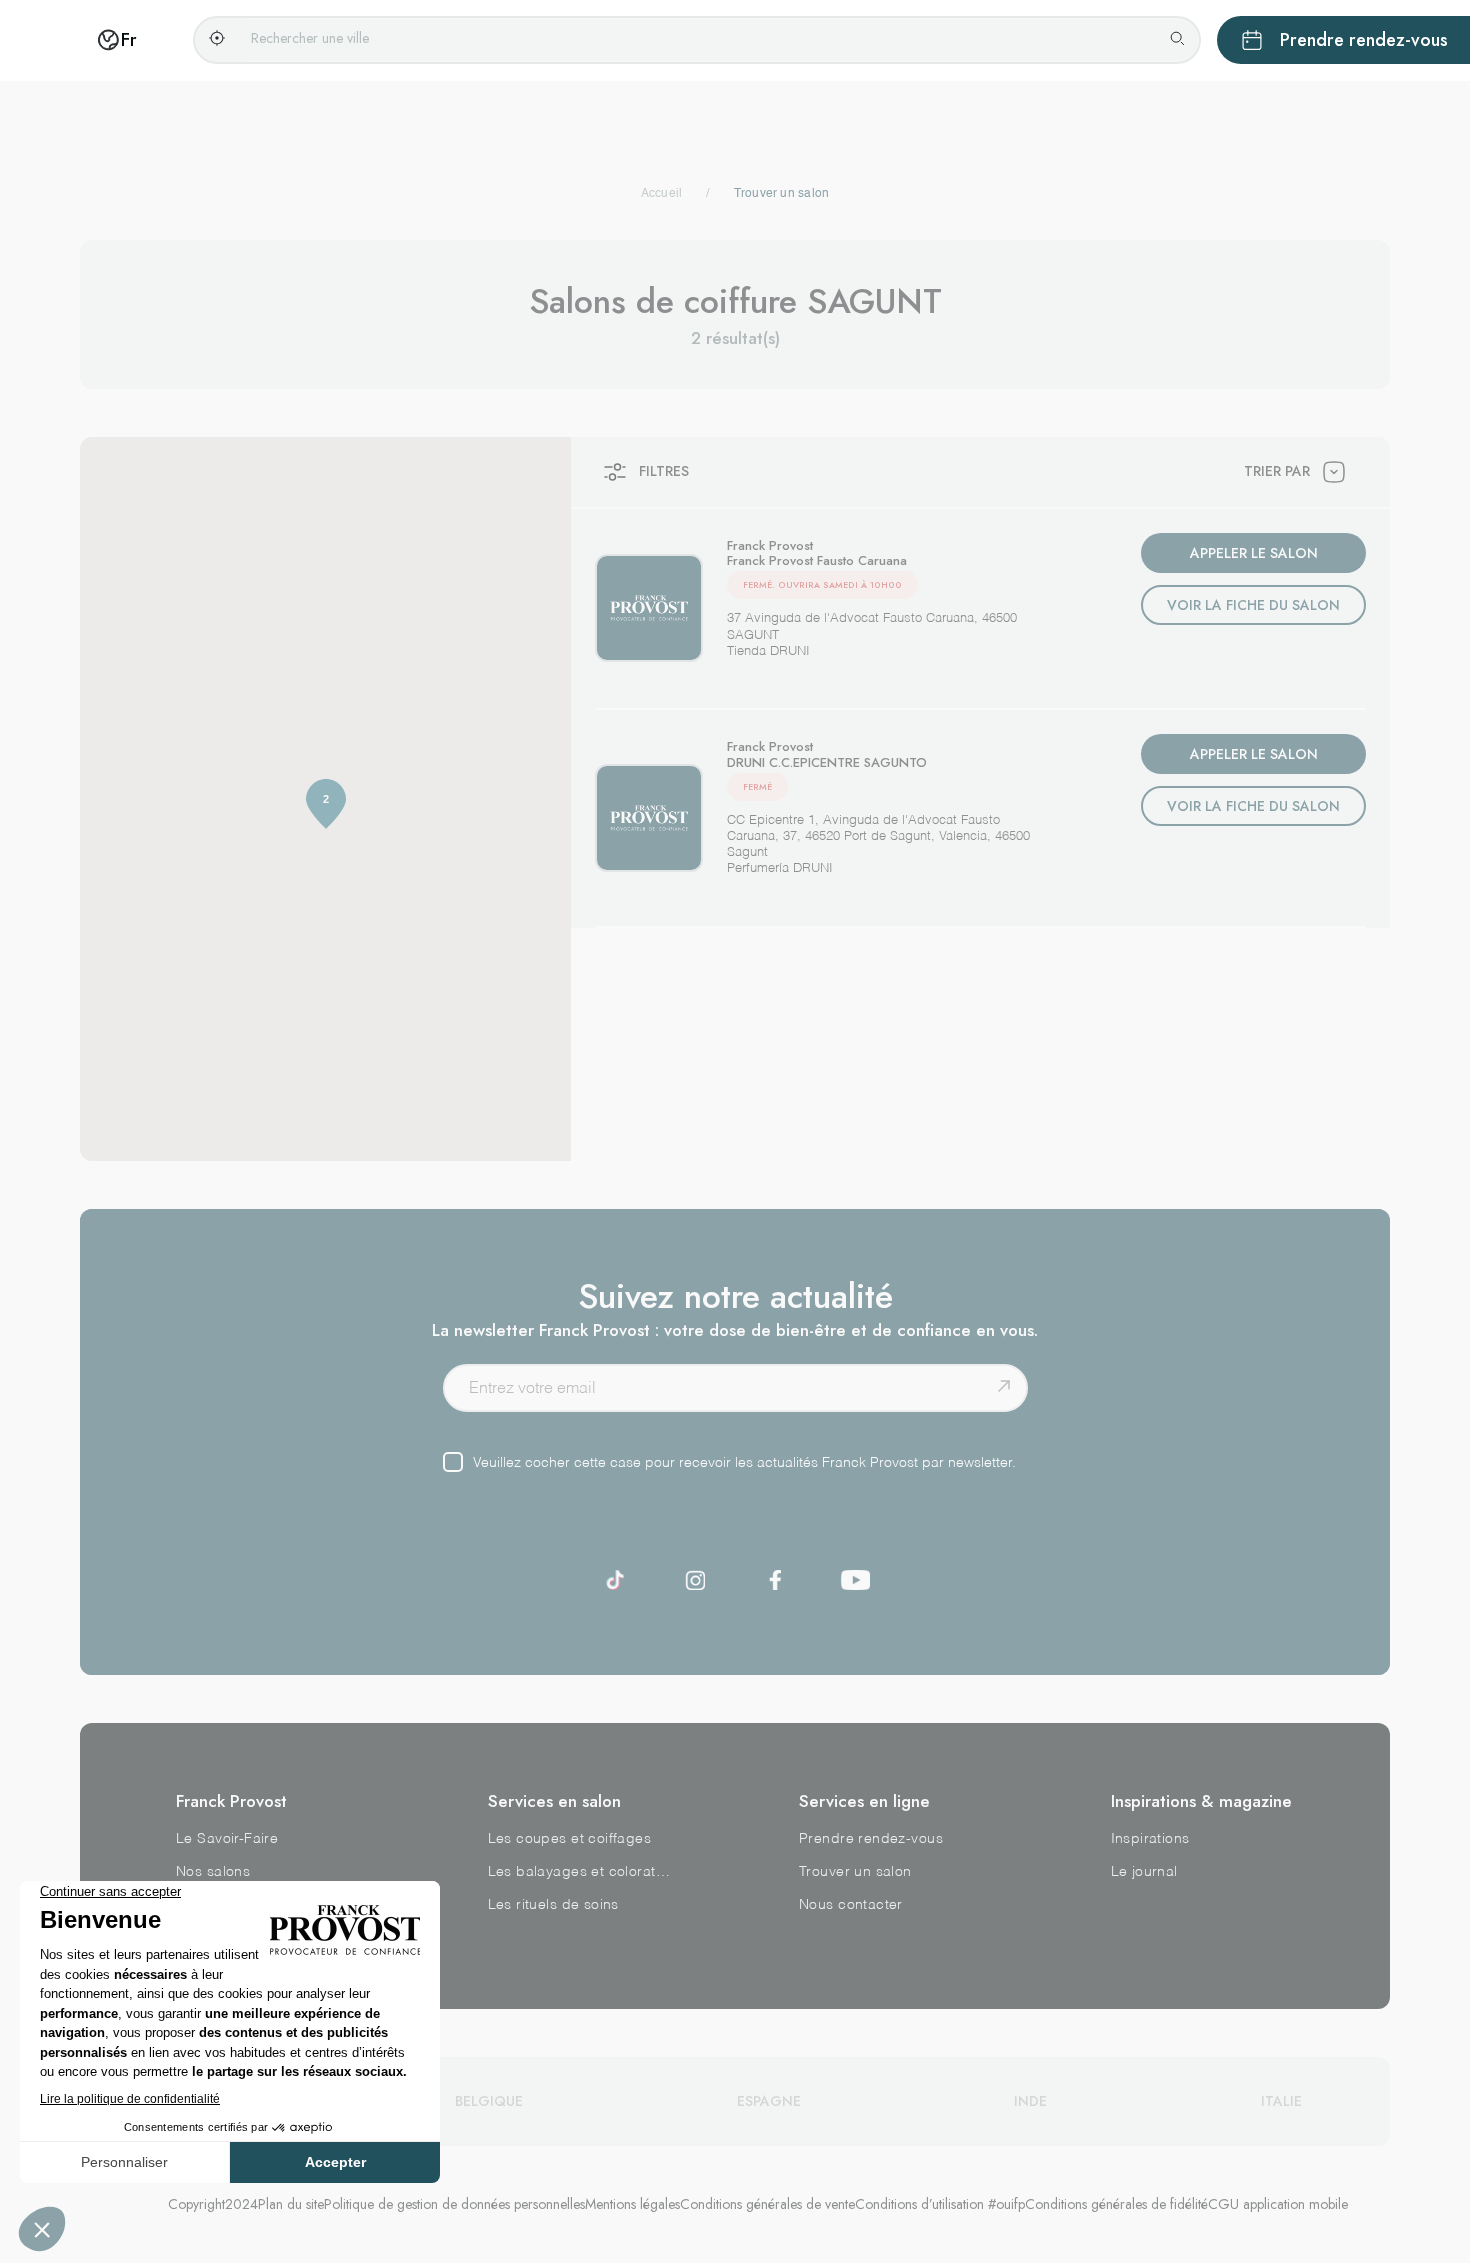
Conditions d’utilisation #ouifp (940, 2204)
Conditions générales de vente (767, 2204)
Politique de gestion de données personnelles (454, 2204)
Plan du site (291, 2204)
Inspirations (1150, 1839)
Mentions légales (632, 2204)
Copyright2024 (213, 2204)
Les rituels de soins (553, 1905)
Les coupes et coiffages (570, 1839)
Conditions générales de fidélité (1116, 2204)
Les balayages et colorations (580, 1872)
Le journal (1144, 1872)
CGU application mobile (1278, 2204)
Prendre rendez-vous (871, 1839)
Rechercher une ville (310, 38)
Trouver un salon (855, 1872)
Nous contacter (851, 1905)
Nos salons (213, 1872)
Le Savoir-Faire (227, 1839)
